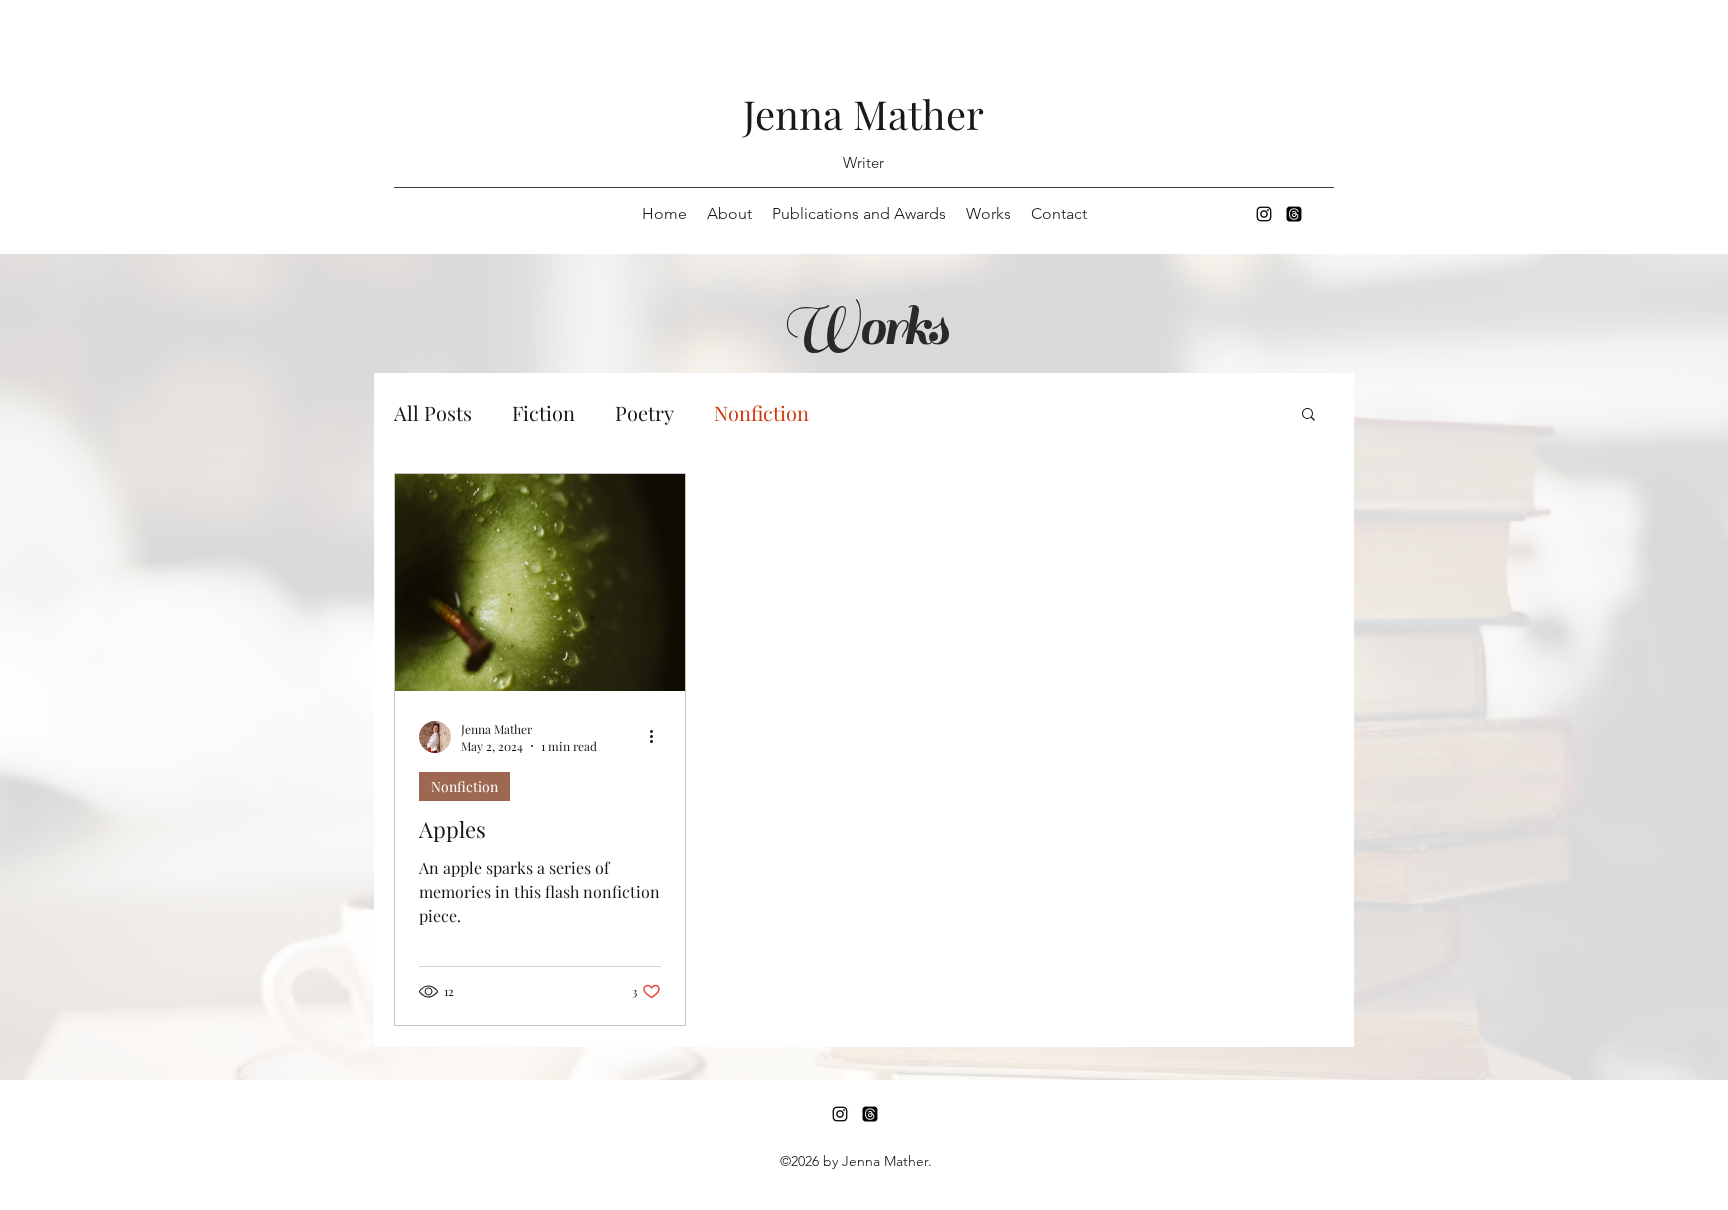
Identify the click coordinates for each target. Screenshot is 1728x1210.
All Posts (433, 412)
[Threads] (1294, 214)
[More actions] (658, 737)
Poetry (644, 412)
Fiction (543, 412)
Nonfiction (761, 412)
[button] (1308, 415)
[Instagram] (1264, 214)
